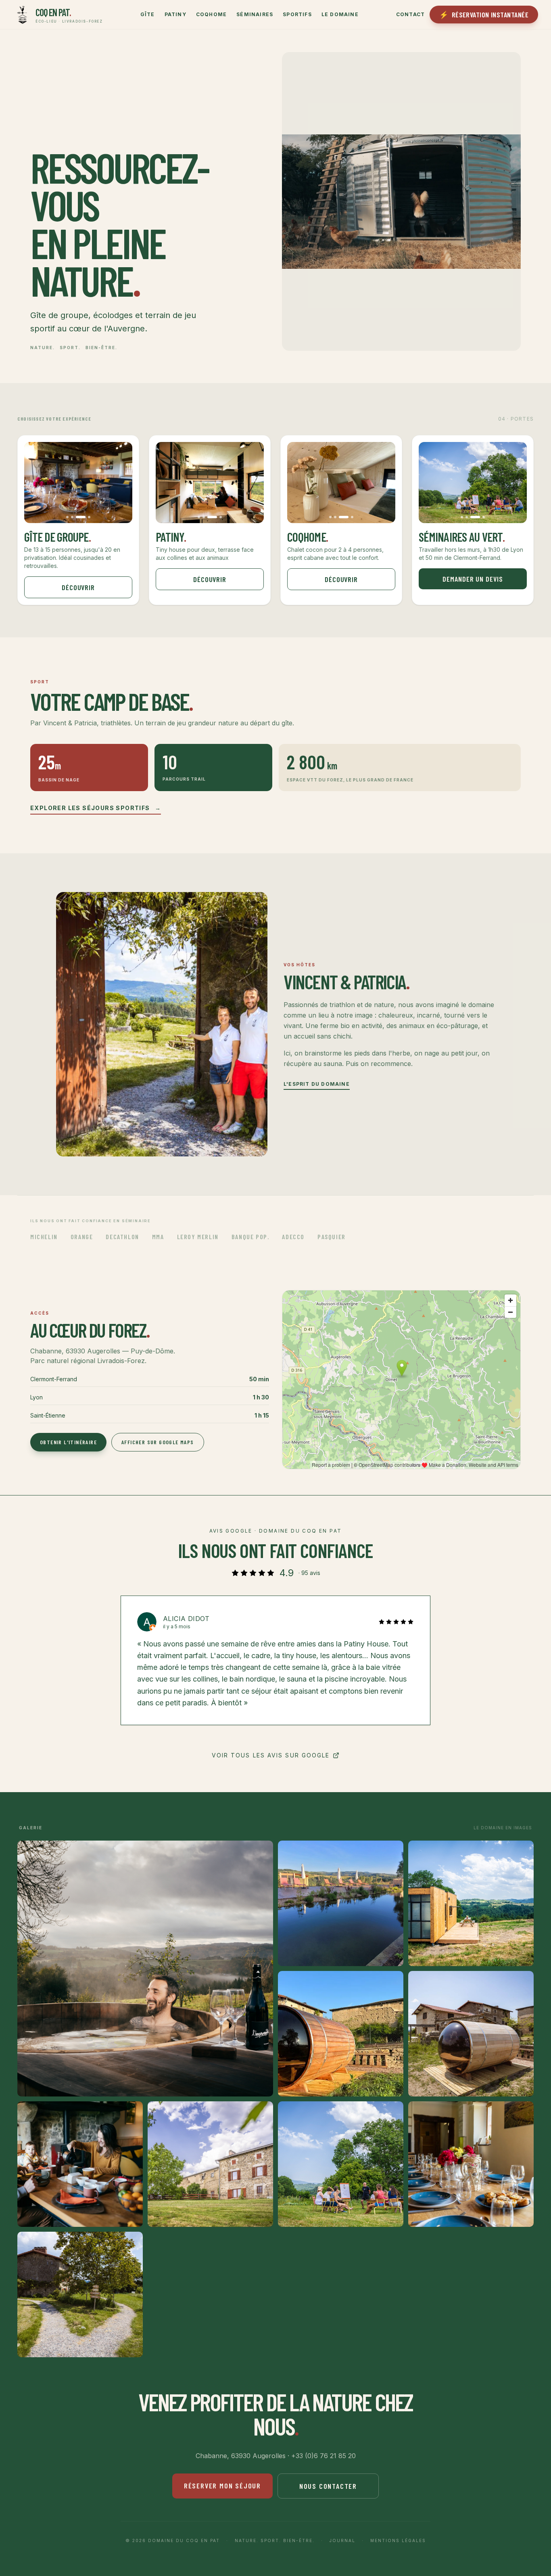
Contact (410, 14)
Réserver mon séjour (222, 2486)
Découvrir (78, 587)
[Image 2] (79, 517)
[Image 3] (84, 517)
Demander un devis (473, 579)
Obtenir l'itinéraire (68, 1442)
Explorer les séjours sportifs (96, 808)
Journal (342, 2540)
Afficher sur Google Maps (158, 1442)
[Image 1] (71, 517)
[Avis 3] (279, 1736)
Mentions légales (398, 2540)
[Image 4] (89, 517)
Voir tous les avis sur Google (271, 1755)
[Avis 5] (298, 1736)
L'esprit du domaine (317, 1084)
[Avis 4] (288, 1736)
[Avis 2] (269, 1736)
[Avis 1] (256, 1736)
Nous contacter (328, 2486)
